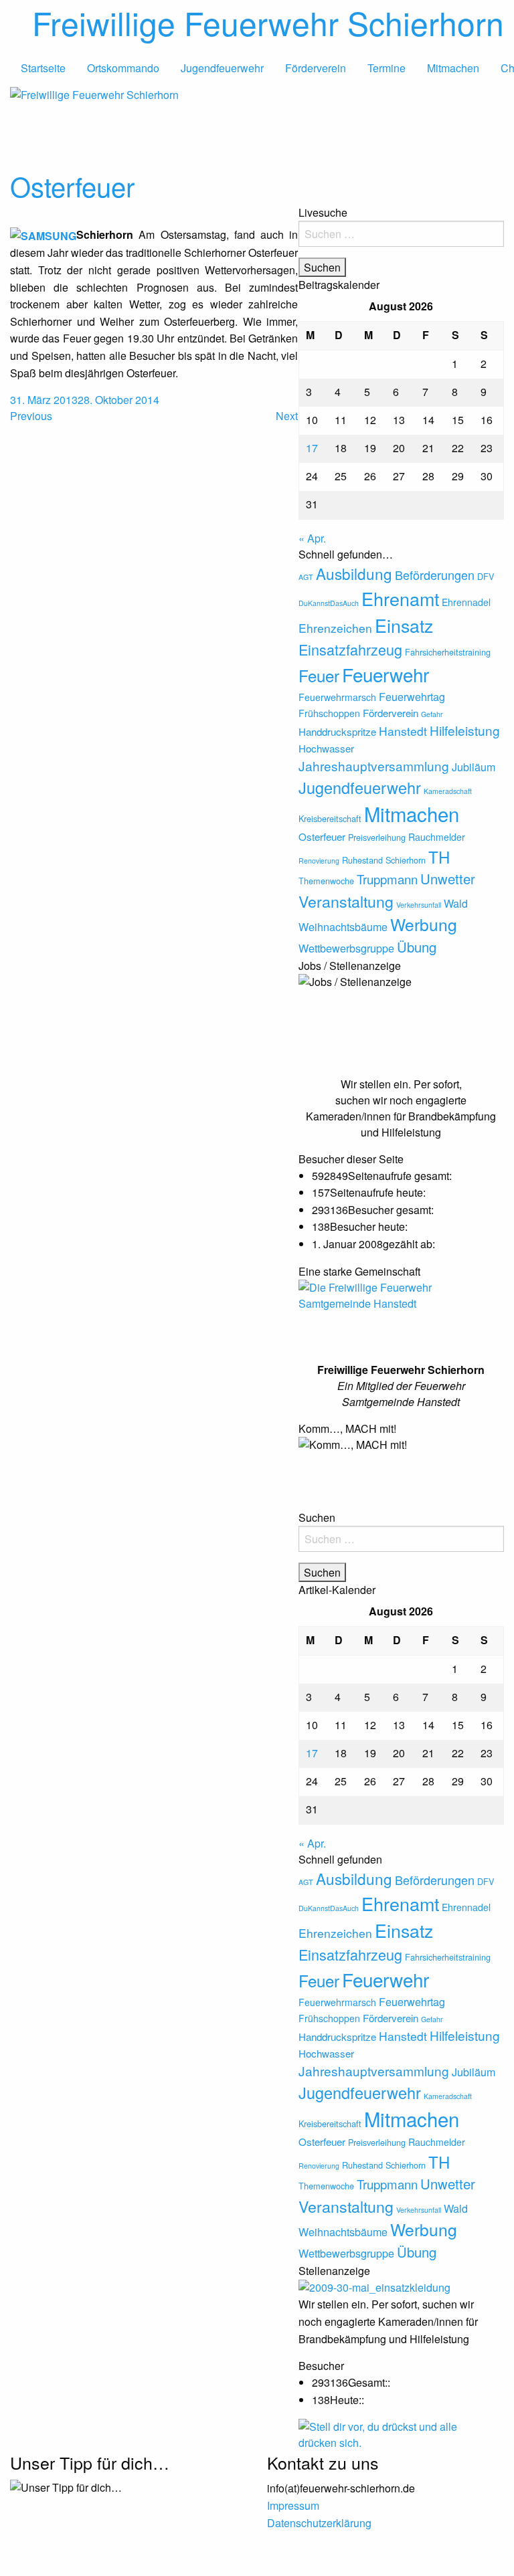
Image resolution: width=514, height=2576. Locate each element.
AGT (306, 577)
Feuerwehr (385, 674)
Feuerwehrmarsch (337, 697)
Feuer (319, 675)
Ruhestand (362, 860)
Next (287, 416)
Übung (417, 947)
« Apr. (312, 538)
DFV (486, 576)
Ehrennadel (466, 602)
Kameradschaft (448, 791)
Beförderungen (435, 575)
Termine (387, 68)
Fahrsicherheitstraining (448, 652)
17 (312, 448)
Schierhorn (406, 860)
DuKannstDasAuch (329, 603)
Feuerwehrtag (412, 696)
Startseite (43, 68)
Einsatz (404, 625)
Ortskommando (123, 68)
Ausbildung (354, 573)
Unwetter (448, 879)
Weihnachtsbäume (343, 926)
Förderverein (316, 68)
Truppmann (387, 879)
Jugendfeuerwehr (222, 68)
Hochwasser (326, 748)
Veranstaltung (346, 901)
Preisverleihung (377, 837)
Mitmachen (453, 68)
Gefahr (432, 714)
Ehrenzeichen (335, 628)
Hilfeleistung (465, 730)
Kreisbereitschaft (330, 818)
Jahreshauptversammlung (374, 766)
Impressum (293, 2505)
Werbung (424, 924)
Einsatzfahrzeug (350, 649)
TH (439, 857)
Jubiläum (474, 767)
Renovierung (319, 861)
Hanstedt (403, 731)
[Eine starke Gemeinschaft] (402, 1313)
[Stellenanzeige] (385, 2287)
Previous (31, 416)
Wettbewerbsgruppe (346, 948)
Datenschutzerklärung (319, 2523)
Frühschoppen (329, 713)
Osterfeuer (72, 186)
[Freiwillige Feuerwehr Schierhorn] (257, 125)
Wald (456, 903)
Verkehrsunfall (419, 905)
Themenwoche (326, 881)
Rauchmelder (437, 837)
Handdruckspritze (337, 731)
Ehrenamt (400, 598)
